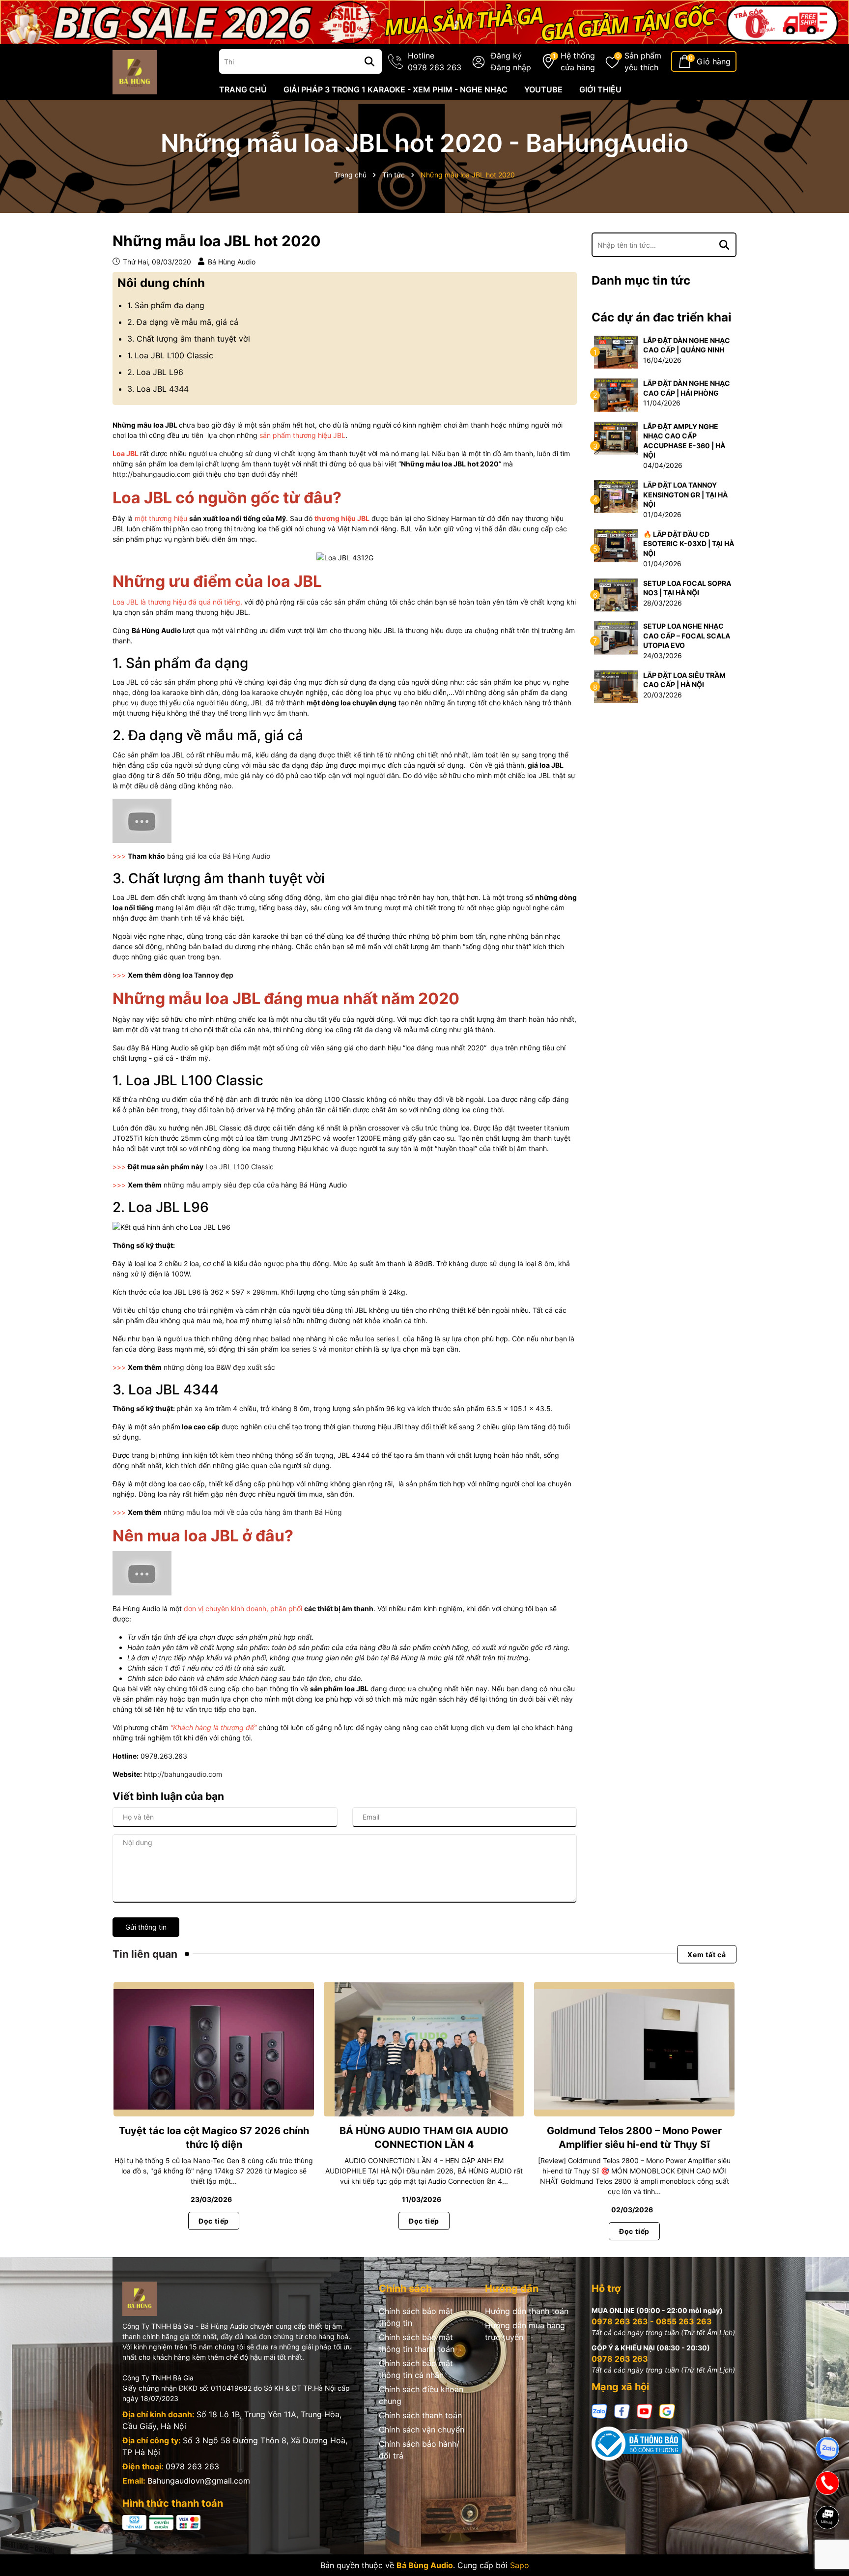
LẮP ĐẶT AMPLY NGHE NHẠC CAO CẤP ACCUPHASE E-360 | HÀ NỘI (684, 441)
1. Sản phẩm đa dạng (166, 305)
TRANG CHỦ (243, 89)
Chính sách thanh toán (420, 2415)
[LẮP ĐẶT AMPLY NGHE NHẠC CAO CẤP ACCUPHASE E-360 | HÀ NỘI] (616, 437)
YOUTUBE (543, 89)
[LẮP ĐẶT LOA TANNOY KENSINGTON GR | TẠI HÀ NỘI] (616, 496)
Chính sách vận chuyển (422, 2430)
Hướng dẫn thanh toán (527, 2311)
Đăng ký (506, 56)
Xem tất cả (707, 1954)
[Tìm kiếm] (369, 61)
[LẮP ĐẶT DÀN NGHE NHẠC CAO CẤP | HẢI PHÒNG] (616, 394)
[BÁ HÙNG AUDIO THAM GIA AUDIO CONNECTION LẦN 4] (424, 2049)
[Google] (667, 2411)
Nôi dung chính (161, 283)
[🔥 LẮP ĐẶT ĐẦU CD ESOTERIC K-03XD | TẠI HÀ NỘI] (616, 545)
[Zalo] (599, 2411)
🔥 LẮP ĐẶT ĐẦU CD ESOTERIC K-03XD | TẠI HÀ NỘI (689, 544)
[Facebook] (622, 2411)
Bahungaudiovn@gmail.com (199, 2481)
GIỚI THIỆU (600, 89)
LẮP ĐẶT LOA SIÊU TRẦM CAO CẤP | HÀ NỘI (684, 680)
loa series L (383, 1339)
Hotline (435, 61)
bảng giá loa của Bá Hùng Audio (219, 856)
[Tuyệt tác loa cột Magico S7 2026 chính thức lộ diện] (214, 2049)
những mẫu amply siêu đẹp (207, 1185)
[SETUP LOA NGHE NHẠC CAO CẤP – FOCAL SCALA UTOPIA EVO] (616, 637)
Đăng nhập (511, 67)
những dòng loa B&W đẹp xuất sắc (219, 1367)
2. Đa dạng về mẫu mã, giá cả (183, 322)
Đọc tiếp (214, 2221)
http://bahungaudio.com (152, 474)
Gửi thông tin (146, 1927)
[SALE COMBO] (424, 21)
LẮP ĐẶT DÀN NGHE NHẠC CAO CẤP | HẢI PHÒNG (687, 388)
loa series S (300, 1349)
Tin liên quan (145, 1954)
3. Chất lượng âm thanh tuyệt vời (189, 339)
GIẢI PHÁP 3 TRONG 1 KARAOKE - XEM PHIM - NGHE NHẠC (396, 89)
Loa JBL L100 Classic (240, 1167)
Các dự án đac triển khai (662, 317)
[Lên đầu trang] (828, 2551)
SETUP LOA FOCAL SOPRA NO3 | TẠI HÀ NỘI (687, 588)
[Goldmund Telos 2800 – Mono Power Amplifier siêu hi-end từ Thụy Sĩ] (634, 2049)
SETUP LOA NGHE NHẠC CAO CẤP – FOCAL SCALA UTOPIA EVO (687, 636)
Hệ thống (578, 61)
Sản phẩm (643, 61)
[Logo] (135, 72)
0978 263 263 (192, 2466)
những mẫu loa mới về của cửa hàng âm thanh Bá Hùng (253, 1512)
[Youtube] (645, 2411)
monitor (341, 1349)
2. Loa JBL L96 (155, 372)
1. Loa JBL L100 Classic (170, 355)
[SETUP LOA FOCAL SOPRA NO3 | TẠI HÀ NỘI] (616, 594)
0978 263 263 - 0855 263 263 (652, 2321)
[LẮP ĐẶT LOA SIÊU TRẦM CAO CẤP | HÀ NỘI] (616, 686)
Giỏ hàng (714, 61)
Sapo (520, 2565)
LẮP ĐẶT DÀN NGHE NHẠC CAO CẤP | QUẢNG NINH (687, 345)
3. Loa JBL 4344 (158, 389)
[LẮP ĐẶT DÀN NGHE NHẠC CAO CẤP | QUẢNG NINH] (616, 351)
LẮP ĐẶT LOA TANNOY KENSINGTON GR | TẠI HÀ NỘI (685, 494)
